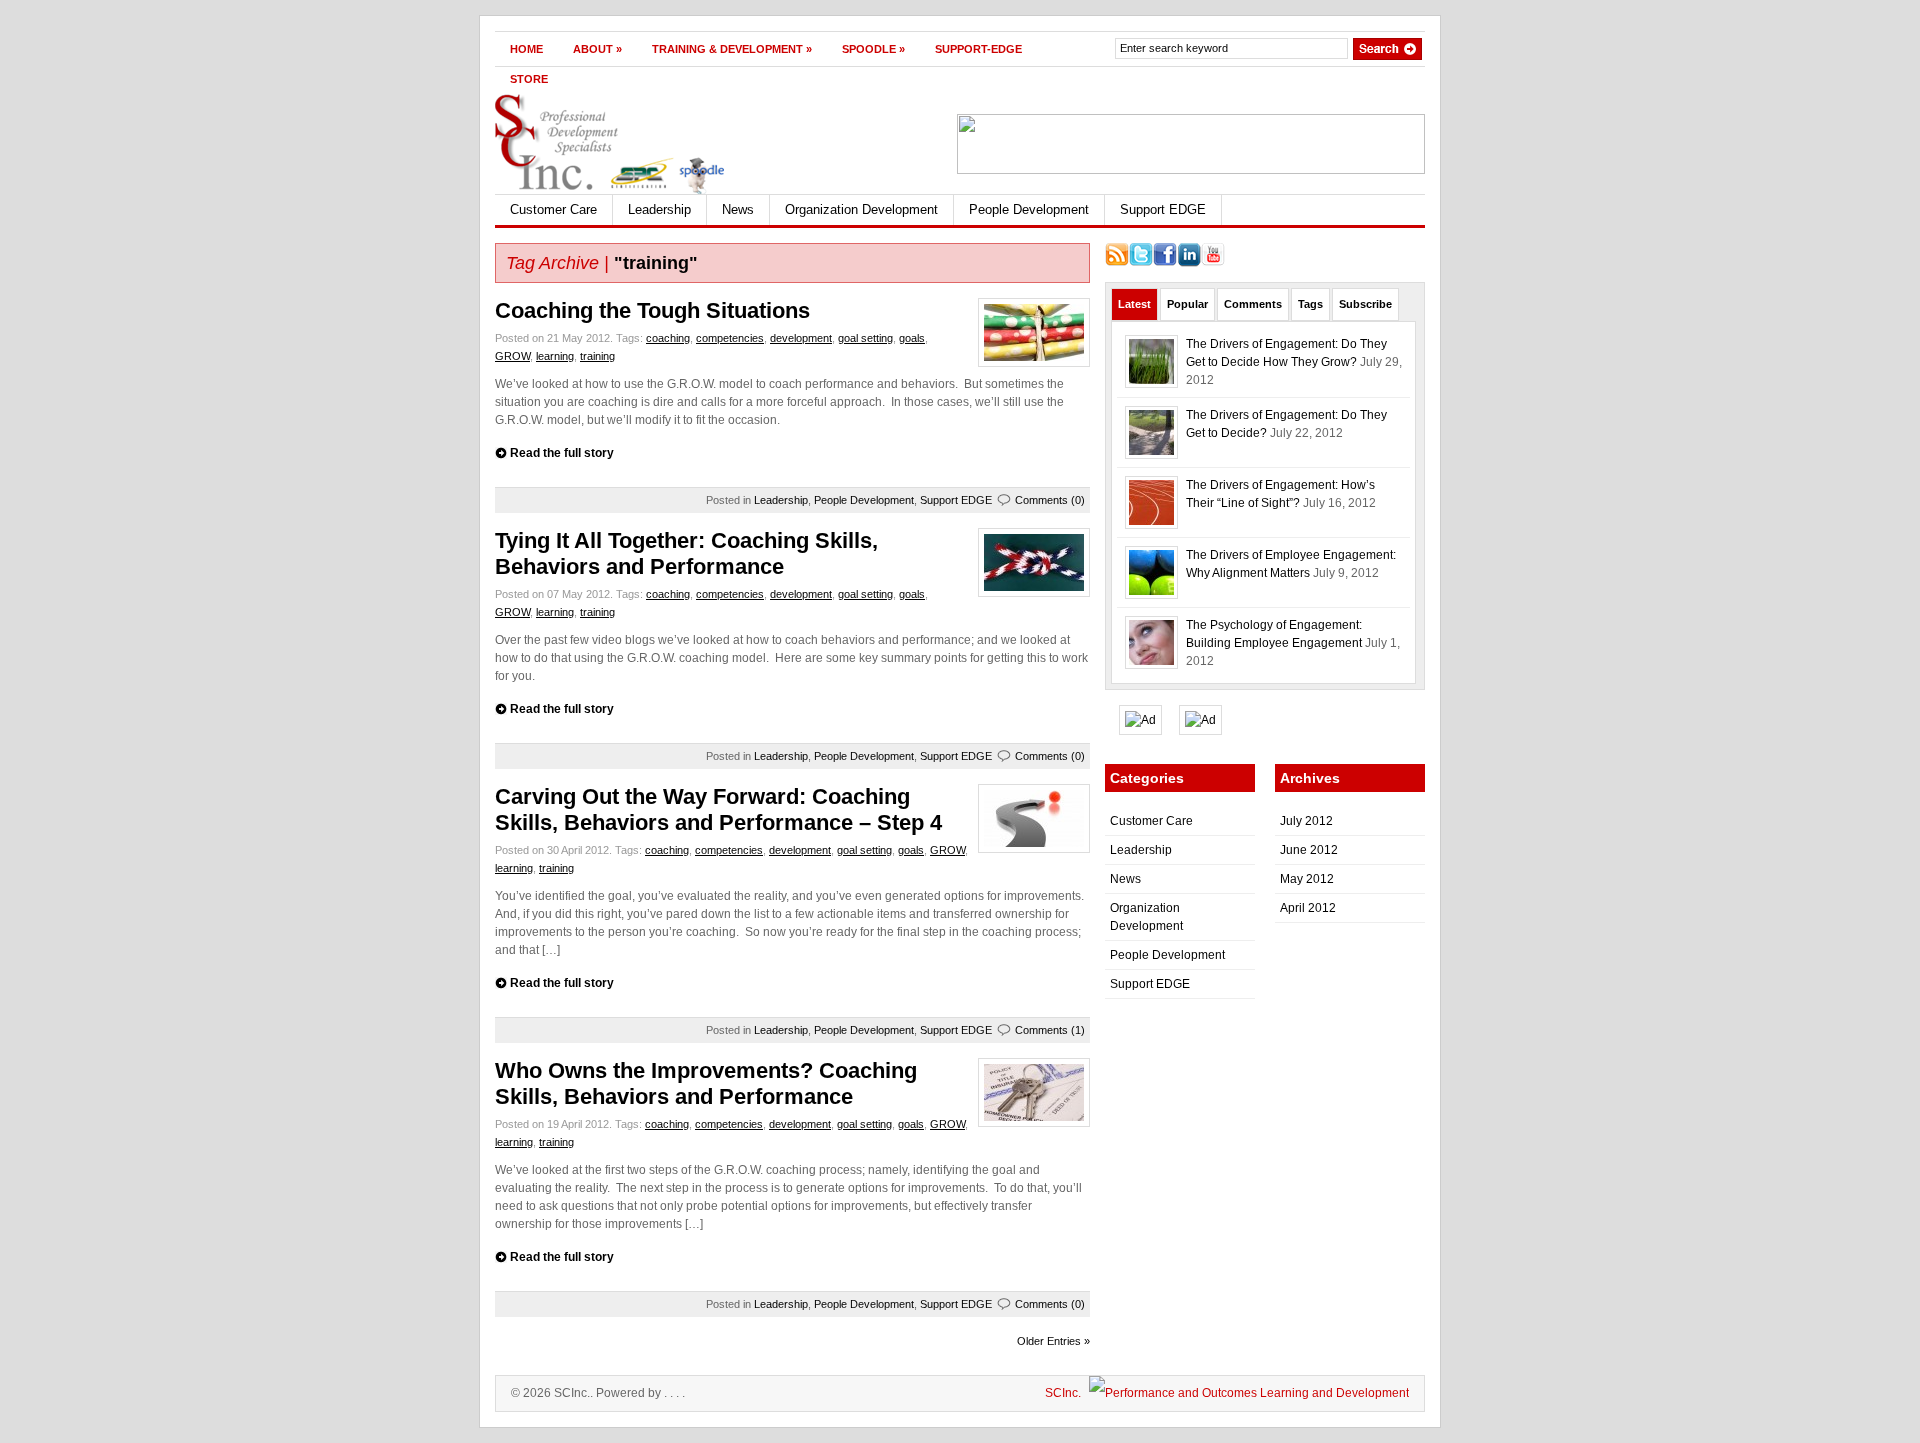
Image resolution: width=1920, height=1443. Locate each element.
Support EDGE (1163, 209)
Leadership (659, 209)
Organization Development (861, 209)
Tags (1310, 304)
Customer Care (553, 209)
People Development (1029, 209)
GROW (512, 356)
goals (912, 338)
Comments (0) (1050, 500)
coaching (668, 338)
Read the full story (562, 453)
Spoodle (873, 49)
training (597, 356)
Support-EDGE (978, 49)
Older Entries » (1053, 1341)
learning (555, 356)
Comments (1253, 304)
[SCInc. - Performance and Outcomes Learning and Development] (1246, 1393)
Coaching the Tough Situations (652, 310)
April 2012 (1308, 908)
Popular (1187, 304)
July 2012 (1306, 821)
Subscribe (1365, 304)
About (597, 49)
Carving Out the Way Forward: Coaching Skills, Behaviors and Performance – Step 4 (718, 809)
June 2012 (1309, 850)
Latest (1134, 304)
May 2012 (1307, 879)
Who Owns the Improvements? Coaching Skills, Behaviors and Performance (706, 1083)
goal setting (865, 338)
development (801, 338)
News (738, 209)
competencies (730, 338)
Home (526, 49)
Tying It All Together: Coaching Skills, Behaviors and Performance (686, 553)
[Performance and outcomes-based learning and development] (609, 190)
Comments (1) (1050, 1030)
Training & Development (732, 49)
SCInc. (1063, 1393)
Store (529, 79)
